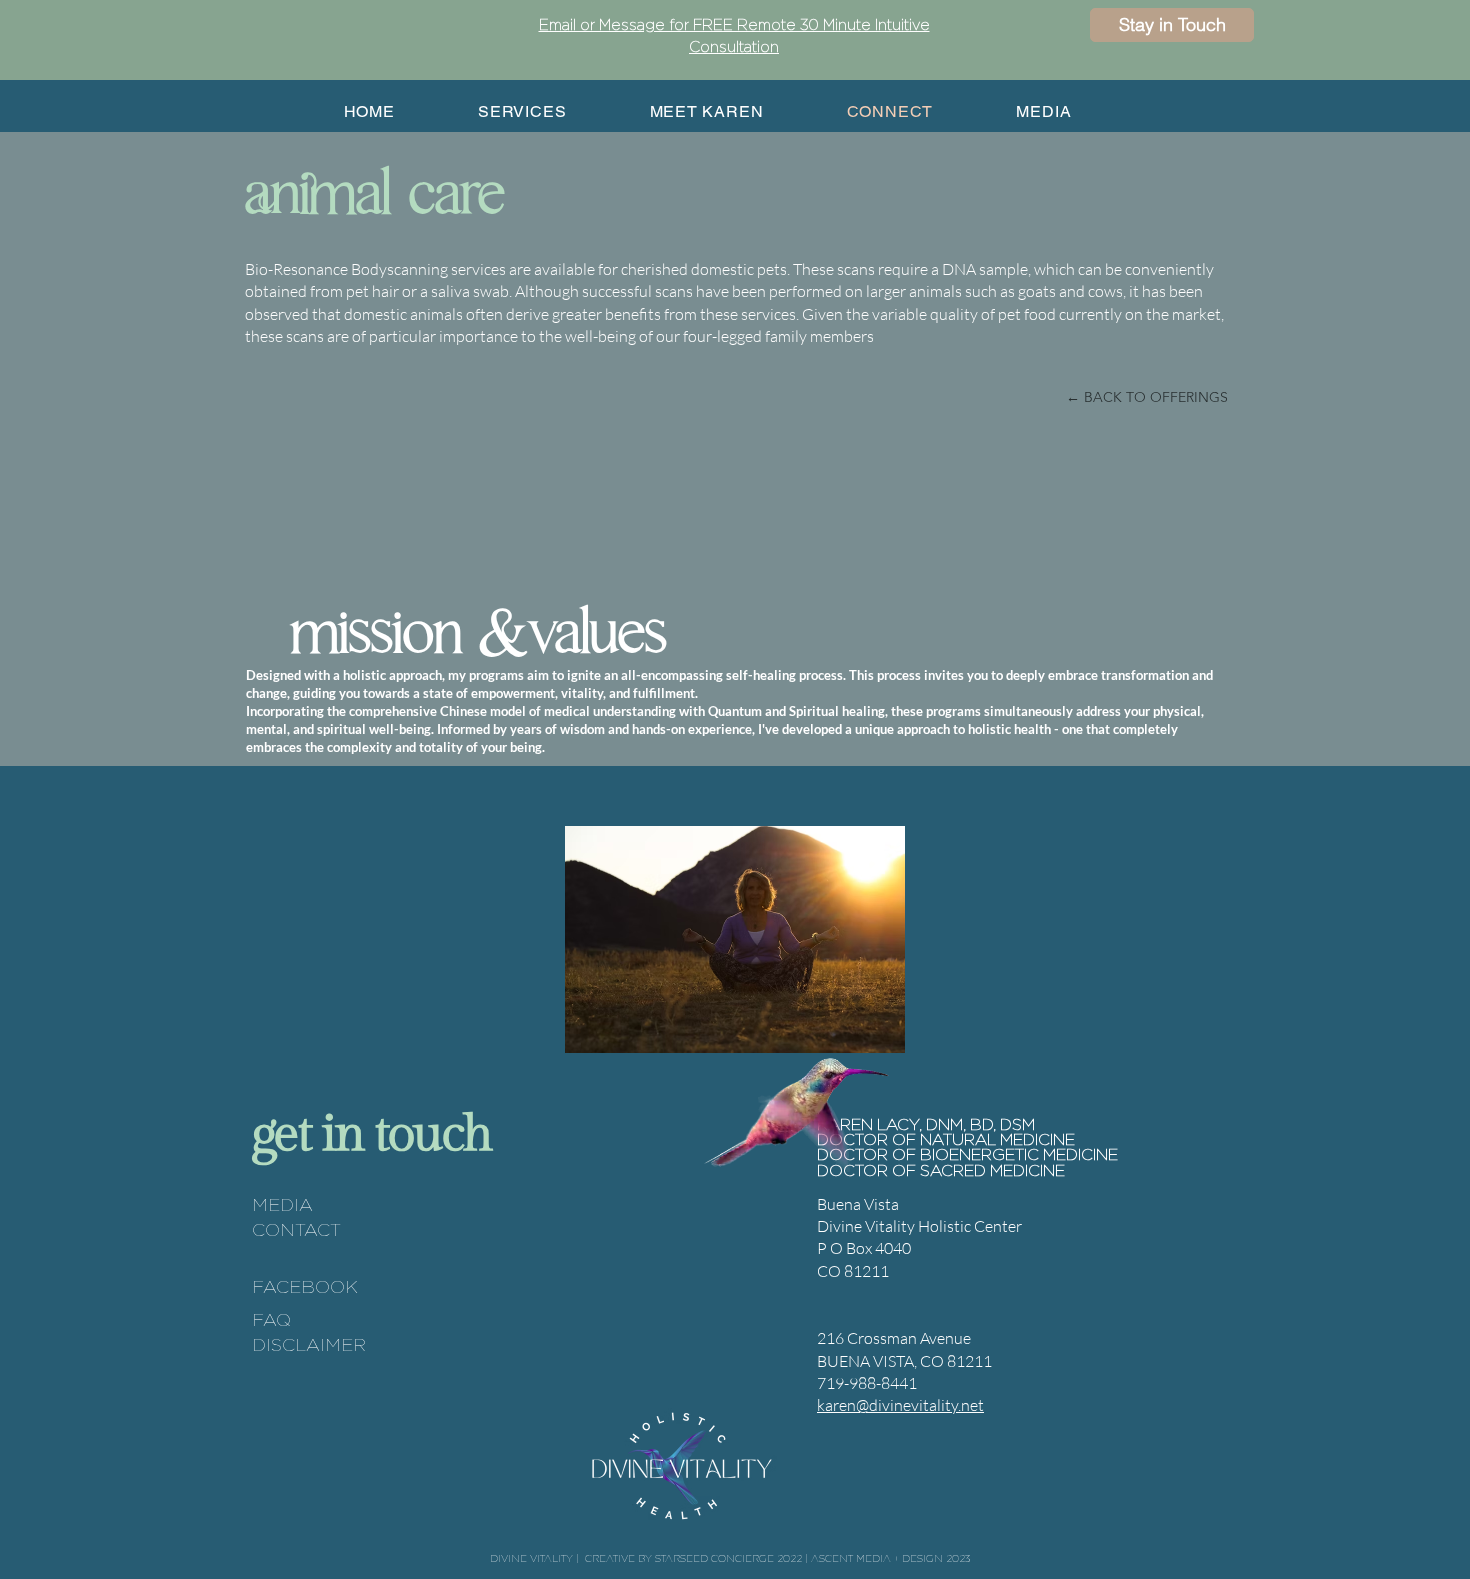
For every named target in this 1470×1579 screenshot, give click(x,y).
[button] (1172, 25)
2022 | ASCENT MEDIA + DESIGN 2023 (873, 1558)
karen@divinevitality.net (900, 1405)
